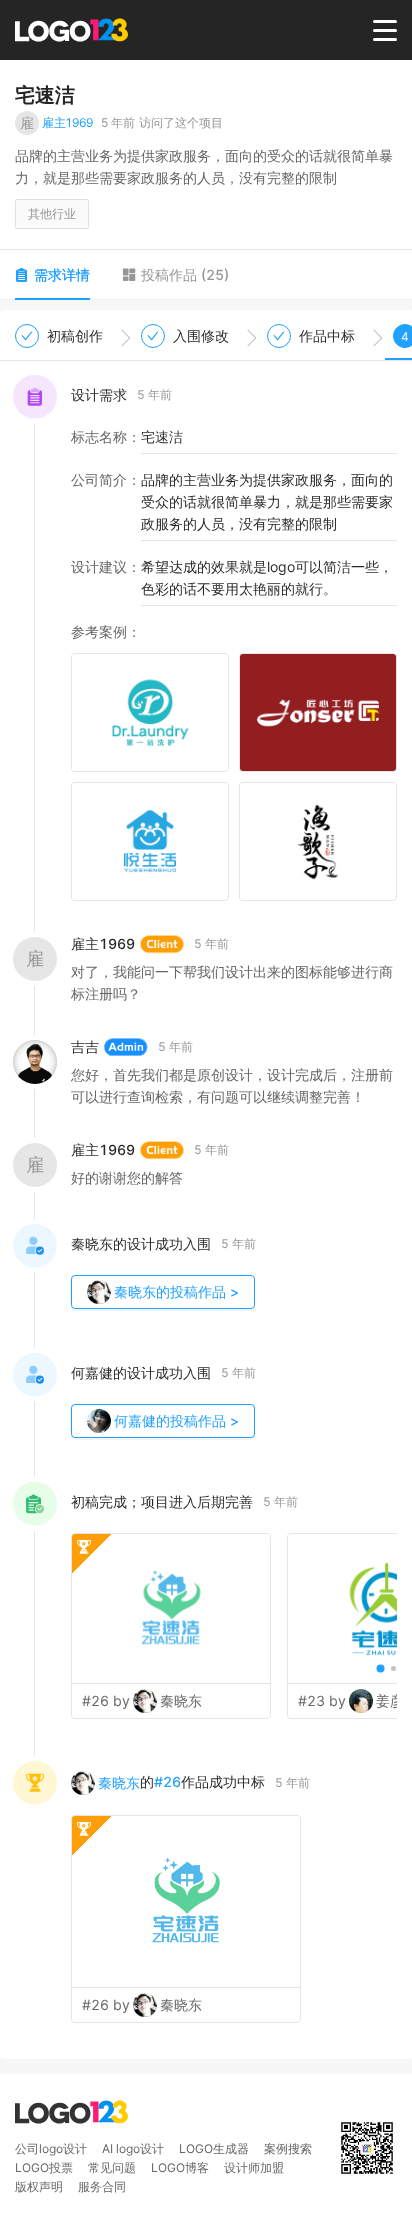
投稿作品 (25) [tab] (185, 274)
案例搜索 (288, 2148)
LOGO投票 (44, 2167)
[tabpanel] (206, 1184)
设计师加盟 (254, 2167)
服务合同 (102, 2186)
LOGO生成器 (214, 2148)
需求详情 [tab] (62, 274)
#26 (167, 1781)
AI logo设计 (133, 2148)
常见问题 (112, 2167)
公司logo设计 (51, 2148)
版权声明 (39, 2186)
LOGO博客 (180, 2167)
